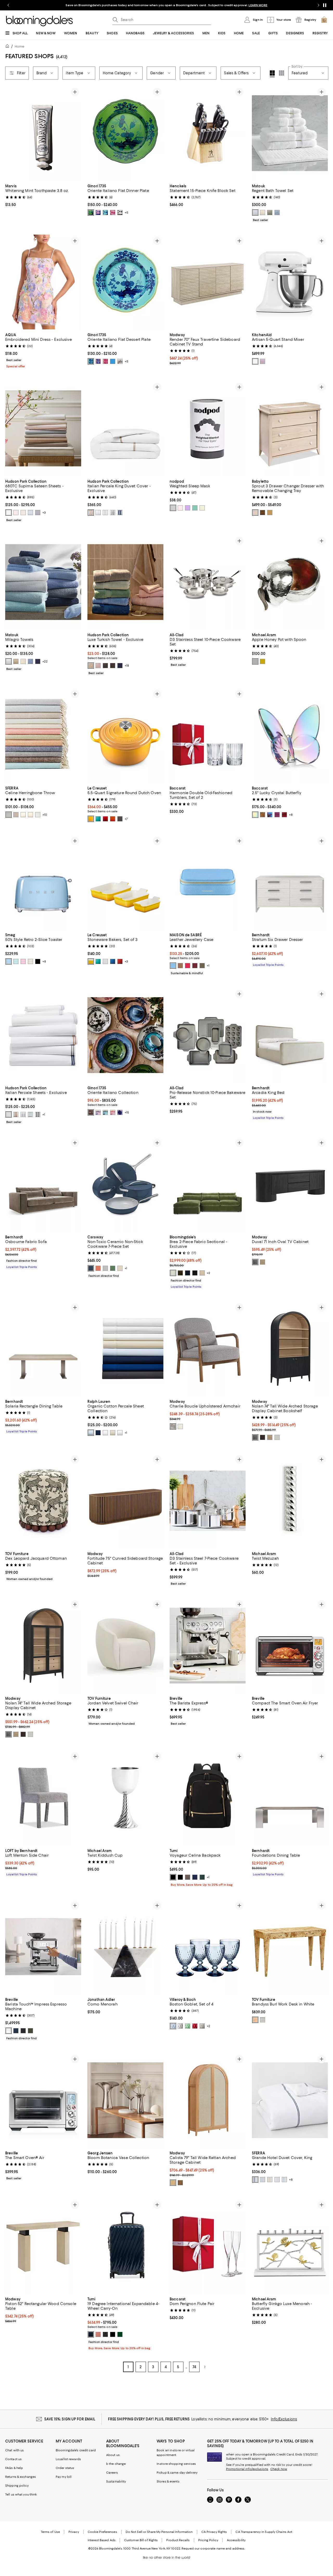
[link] (43, 195)
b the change (116, 2464)
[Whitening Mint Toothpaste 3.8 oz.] (43, 133)
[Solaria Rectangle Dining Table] (43, 1349)
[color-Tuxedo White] (120, 1433)
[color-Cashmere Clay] (202, 966)
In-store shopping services (176, 2464)
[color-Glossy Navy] (91, 2334)
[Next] (75, 133)
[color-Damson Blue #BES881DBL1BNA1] (16, 2031)
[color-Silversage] (23, 815)
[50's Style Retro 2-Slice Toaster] (43, 882)
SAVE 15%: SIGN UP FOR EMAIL (70, 2419)
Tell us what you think (21, 2494)
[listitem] (166, 5)
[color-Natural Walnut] (262, 513)
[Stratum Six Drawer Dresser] (290, 882)
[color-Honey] (270, 513)
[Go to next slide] (318, 5)
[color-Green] (91, 213)
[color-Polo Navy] (98, 1433)
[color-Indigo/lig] (195, 1877)
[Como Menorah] (125, 1947)
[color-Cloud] (30, 513)
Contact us (13, 2459)
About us (113, 2455)
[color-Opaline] (30, 1114)
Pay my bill (64, 2477)
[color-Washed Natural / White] (255, 513)
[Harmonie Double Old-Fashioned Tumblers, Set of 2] (208, 735)
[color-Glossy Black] (105, 2334)
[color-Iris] (105, 1112)
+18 (127, 666)
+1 (208, 966)
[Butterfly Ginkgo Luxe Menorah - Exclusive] (290, 2246)
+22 (45, 661)
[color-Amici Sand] (202, 1273)
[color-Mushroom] (16, 815)
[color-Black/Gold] (173, 1877)
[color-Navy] (38, 661)
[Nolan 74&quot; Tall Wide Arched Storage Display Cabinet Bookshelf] (290, 1349)
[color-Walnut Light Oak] (23, 1734)
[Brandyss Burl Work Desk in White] (290, 1947)
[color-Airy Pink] (98, 666)
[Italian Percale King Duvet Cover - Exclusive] (125, 428)
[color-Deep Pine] (120, 2334)
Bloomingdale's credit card (76, 2450)
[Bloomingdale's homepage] (8, 47)
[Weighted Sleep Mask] (208, 428)
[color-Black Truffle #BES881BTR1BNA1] (23, 2031)
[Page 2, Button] (205, 2367)
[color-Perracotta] (98, 1268)
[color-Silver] (105, 513)
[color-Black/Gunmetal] (180, 1877)
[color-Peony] (277, 815)
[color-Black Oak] (255, 1437)
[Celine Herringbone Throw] (43, 735)
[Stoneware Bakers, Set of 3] (125, 882)
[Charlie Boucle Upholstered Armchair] (208, 1349)
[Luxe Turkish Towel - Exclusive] (125, 582)
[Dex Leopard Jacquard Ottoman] (43, 1501)
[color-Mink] (188, 1877)
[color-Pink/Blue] (98, 213)
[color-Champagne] (91, 513)
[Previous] (11, 133)
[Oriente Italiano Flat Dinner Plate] (125, 133)
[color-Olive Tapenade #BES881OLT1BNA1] (30, 2031)
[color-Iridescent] (255, 815)
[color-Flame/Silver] (113, 819)
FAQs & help (14, 2468)
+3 (44, 513)
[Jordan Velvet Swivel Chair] (125, 1646)
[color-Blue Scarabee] (270, 815)
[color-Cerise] (120, 961)
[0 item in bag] (324, 20)
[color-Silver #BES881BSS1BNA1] (9, 2031)
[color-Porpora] (113, 1112)
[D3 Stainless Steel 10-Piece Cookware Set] (208, 582)
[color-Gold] (262, 661)
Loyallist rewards (68, 2459)
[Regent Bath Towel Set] (290, 133)
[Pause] (325, 5)
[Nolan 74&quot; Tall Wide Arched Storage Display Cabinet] (43, 1646)
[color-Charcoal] (113, 513)
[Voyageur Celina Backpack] (208, 1798)
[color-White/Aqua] (284, 2180)
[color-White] (255, 213)
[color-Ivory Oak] (277, 1437)
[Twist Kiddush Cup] (125, 1798)
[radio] (91, 213)
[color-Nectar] (91, 819)
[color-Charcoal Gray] (105, 666)
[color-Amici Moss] (180, 1273)
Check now (279, 2469)
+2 (209, 1273)
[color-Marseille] (113, 961)
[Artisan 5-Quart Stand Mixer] (290, 282)
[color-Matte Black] (113, 2334)
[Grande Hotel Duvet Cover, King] (290, 2100)
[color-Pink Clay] (98, 2334)
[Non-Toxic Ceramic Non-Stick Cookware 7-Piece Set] (125, 1184)
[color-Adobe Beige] (91, 666)
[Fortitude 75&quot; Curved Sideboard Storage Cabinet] (125, 1501)
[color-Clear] (180, 2026)
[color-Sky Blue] (173, 966)
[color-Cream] (30, 961)
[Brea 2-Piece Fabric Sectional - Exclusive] (208, 1184)
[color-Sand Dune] (113, 1433)
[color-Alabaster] (105, 1433)
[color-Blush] (16, 513)
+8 (291, 815)
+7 (126, 819)
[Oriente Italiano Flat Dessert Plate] (125, 282)
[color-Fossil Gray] (173, 508)
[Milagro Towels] (43, 582)
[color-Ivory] (262, 213)
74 (194, 2367)
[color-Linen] (16, 661)
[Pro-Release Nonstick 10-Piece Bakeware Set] (208, 1035)
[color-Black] (113, 666)
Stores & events (168, 2481)
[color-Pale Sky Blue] (91, 1433)
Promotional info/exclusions (247, 2469)
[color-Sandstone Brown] (180, 966)
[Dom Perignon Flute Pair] (208, 2246)
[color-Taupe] (30, 815)
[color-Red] (284, 815)
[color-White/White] (277, 2180)
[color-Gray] (120, 213)
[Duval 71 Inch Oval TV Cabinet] (290, 1184)
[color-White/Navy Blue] (255, 2180)
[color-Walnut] (180, 2183)
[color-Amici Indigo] (188, 1273)
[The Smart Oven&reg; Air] (43, 2100)
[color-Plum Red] (195, 966)
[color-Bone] (202, 508)
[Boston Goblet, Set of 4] (208, 1947)
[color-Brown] (91, 1112)
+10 (45, 815)
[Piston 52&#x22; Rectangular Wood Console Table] (43, 2246)
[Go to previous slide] (8, 5)
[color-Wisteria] (188, 508)
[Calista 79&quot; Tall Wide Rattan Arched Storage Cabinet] (208, 2100)
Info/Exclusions (284, 2419)
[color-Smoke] (202, 2026)
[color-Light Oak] (262, 1262)
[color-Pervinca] (113, 361)
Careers (112, 2473)
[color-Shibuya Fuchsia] (188, 966)
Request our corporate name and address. (213, 2548)
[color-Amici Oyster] (173, 1273)
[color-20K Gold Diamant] (262, 815)
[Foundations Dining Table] (290, 1798)
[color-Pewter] (38, 513)
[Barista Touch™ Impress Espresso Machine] (43, 1947)
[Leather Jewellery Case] (208, 882)
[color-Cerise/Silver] (105, 819)
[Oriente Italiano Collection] (125, 1035)
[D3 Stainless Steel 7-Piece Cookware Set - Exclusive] (208, 1501)
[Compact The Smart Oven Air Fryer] (290, 1646)
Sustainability (116, 2481)
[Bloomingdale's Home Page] (39, 21)
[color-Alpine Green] (202, 1877)
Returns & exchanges (21, 2477)
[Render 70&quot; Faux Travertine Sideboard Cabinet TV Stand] (208, 282)
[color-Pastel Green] (16, 961)
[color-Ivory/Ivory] (270, 2180)
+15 (127, 1112)
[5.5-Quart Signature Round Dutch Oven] (125, 735)
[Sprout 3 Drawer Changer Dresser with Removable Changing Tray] (290, 428)
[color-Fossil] (270, 213)
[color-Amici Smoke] (195, 1273)
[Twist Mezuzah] (290, 1501)
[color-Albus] (120, 361)
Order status (65, 2468)
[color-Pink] (113, 213)
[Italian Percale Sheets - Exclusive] (43, 1035)
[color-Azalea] (98, 1112)
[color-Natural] (255, 2020)
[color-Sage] (195, 508)
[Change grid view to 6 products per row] (281, 73)
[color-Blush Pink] (180, 508)
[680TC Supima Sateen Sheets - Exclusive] (43, 428)
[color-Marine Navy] (120, 513)
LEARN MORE (258, 5)
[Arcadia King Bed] (290, 1035)
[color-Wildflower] (262, 361)
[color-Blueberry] (120, 666)
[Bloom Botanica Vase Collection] (125, 2100)
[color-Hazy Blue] (277, 213)
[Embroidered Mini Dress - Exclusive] (43, 282)
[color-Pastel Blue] (9, 961)
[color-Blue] (105, 213)
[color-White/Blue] (262, 2180)
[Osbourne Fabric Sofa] (43, 1184)
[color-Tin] (38, 815)
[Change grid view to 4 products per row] (272, 74)
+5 (126, 213)
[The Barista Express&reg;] (208, 1646)
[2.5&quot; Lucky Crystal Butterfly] (290, 735)
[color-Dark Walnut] (262, 1437)
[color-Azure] (30, 661)
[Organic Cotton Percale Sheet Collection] (125, 1349)
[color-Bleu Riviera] (98, 819)
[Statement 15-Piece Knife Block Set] (208, 133)
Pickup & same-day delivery (177, 2473)
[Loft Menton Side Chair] (43, 1798)
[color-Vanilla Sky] (23, 513)
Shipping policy (17, 2486)
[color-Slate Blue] (9, 815)
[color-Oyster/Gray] (120, 819)
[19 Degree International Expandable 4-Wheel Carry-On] (125, 2246)
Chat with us (14, 2450)
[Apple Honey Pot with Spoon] (290, 582)
